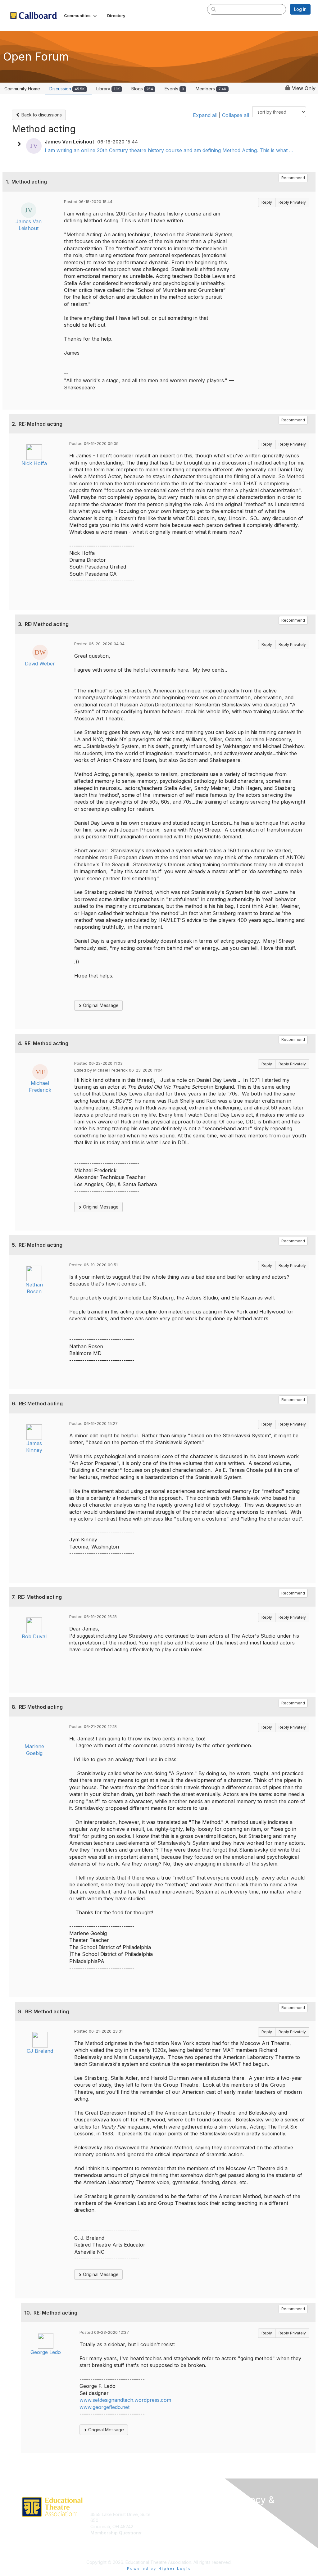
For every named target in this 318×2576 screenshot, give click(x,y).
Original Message (100, 1005)
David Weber (40, 664)
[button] (81, 16)
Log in (300, 9)
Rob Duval (34, 1636)
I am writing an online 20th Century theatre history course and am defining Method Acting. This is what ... (169, 150)
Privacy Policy (247, 2526)
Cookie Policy (247, 2538)
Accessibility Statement (256, 2550)
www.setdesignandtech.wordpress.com (125, 2400)
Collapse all (236, 115)
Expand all (205, 115)
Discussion (67, 89)
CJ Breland (40, 2051)
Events (174, 89)
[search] (214, 9)
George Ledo (46, 2352)
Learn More (173, 2520)
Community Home (22, 89)
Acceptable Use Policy (256, 2544)
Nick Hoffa (34, 463)
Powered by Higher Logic (159, 2569)
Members (211, 89)
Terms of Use (247, 2531)
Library (108, 89)
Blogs (142, 89)
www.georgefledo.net (104, 2407)
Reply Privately (292, 202)
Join (166, 2514)
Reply (267, 202)
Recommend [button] (293, 178)
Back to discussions (41, 115)
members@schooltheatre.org (120, 2539)
